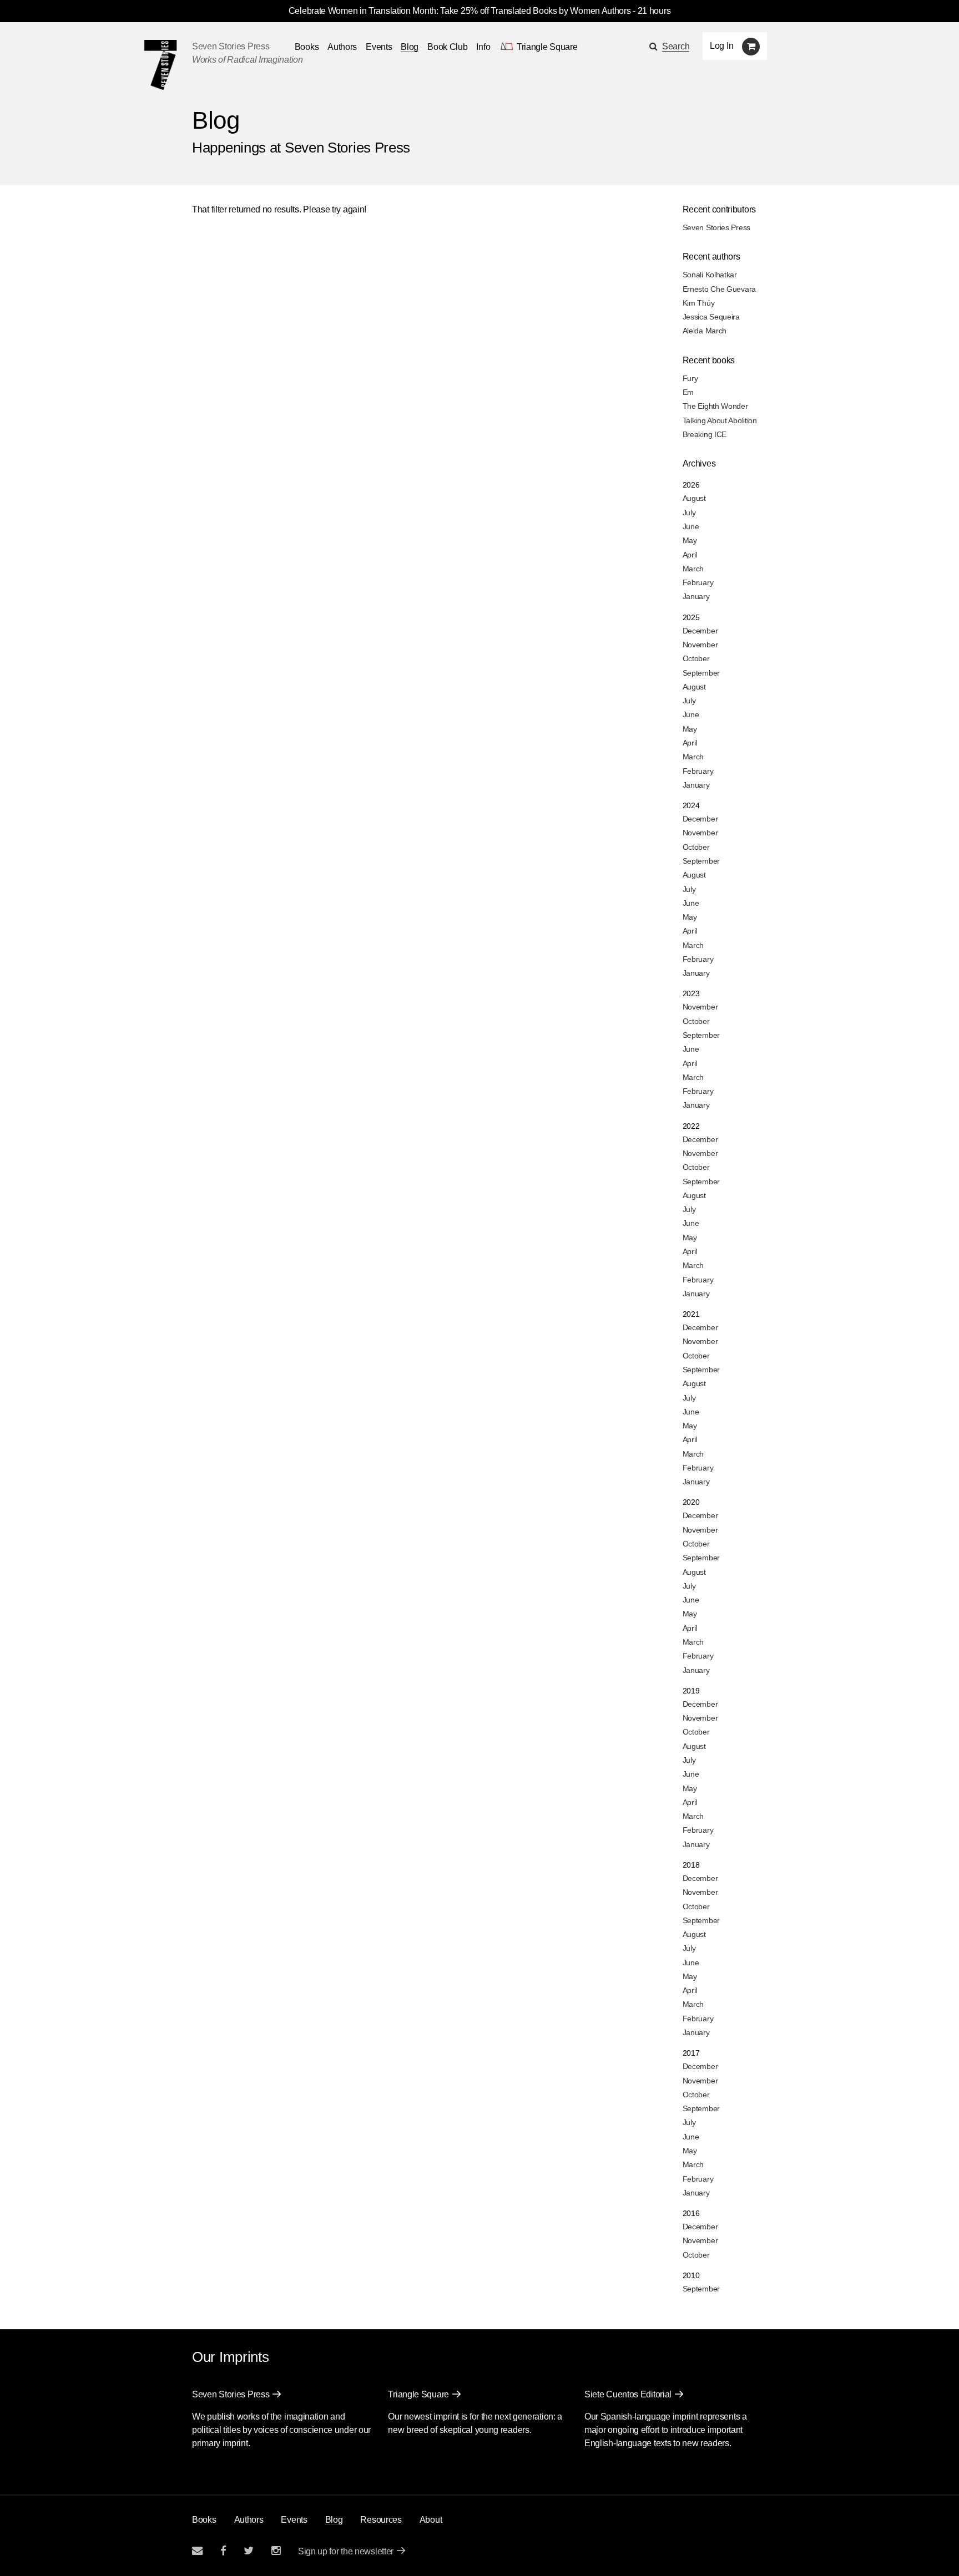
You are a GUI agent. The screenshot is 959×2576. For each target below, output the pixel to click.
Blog (410, 47)
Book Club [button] (447, 47)
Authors (342, 47)
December (700, 631)
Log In (721, 46)
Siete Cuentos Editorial (628, 2394)
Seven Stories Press (231, 46)
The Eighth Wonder (715, 406)
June (691, 526)
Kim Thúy (699, 303)
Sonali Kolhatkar (710, 275)
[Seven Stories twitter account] (249, 2551)
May (690, 540)
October (696, 658)
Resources (381, 2520)
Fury (690, 378)
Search (676, 46)
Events (379, 47)
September (701, 673)
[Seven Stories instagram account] (276, 2551)
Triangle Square (418, 2394)
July (689, 513)
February (698, 582)
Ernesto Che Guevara (719, 289)
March (693, 569)
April (690, 555)
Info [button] (483, 47)
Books (204, 2520)
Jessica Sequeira (711, 317)
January (696, 596)
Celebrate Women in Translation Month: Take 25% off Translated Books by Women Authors (460, 11)
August (694, 498)
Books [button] (307, 47)
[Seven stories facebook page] (223, 2551)
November (700, 645)
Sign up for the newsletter (346, 2551)
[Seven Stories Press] (160, 65)
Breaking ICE (705, 434)
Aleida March (705, 331)
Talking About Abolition (720, 420)
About (431, 2520)
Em (688, 392)
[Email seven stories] (197, 2551)
